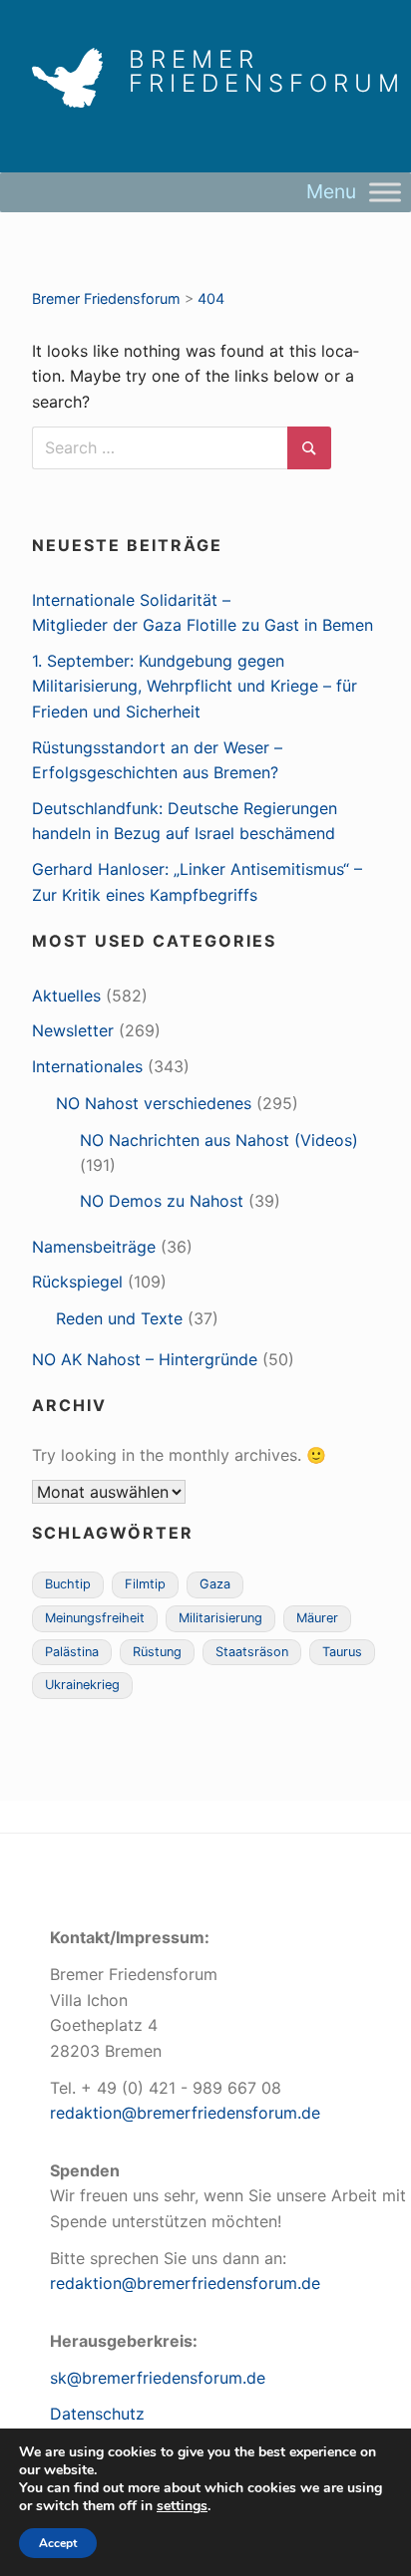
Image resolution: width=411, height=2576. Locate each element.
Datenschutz (97, 2414)
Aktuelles (66, 996)
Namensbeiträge (94, 1247)
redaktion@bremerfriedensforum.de (185, 2113)
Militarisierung (220, 1618)
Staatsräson (252, 1652)
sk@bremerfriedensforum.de (158, 2378)
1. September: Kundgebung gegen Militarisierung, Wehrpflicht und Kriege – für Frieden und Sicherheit (195, 686)
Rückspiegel (77, 1282)
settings (182, 2506)
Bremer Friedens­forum (267, 72)
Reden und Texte (119, 1318)
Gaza (215, 1584)
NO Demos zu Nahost (162, 1201)
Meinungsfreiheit (95, 1618)
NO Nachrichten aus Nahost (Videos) (219, 1140)
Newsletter (73, 1030)
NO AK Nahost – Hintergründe (145, 1359)
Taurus (342, 1652)
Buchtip (68, 1584)
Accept (58, 2543)
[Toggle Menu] (385, 192)
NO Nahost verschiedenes (154, 1103)
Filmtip (145, 1584)
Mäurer (317, 1618)
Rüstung (157, 1652)
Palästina (72, 1652)
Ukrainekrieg (82, 1685)
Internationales (87, 1066)
